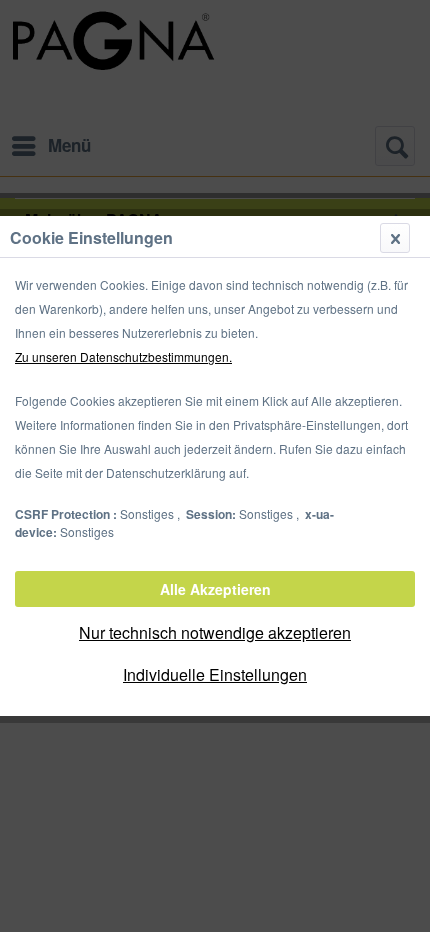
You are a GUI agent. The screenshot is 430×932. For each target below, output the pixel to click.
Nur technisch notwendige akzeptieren (215, 632)
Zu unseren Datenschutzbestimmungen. (123, 356)
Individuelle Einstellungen (215, 674)
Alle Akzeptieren (215, 589)
